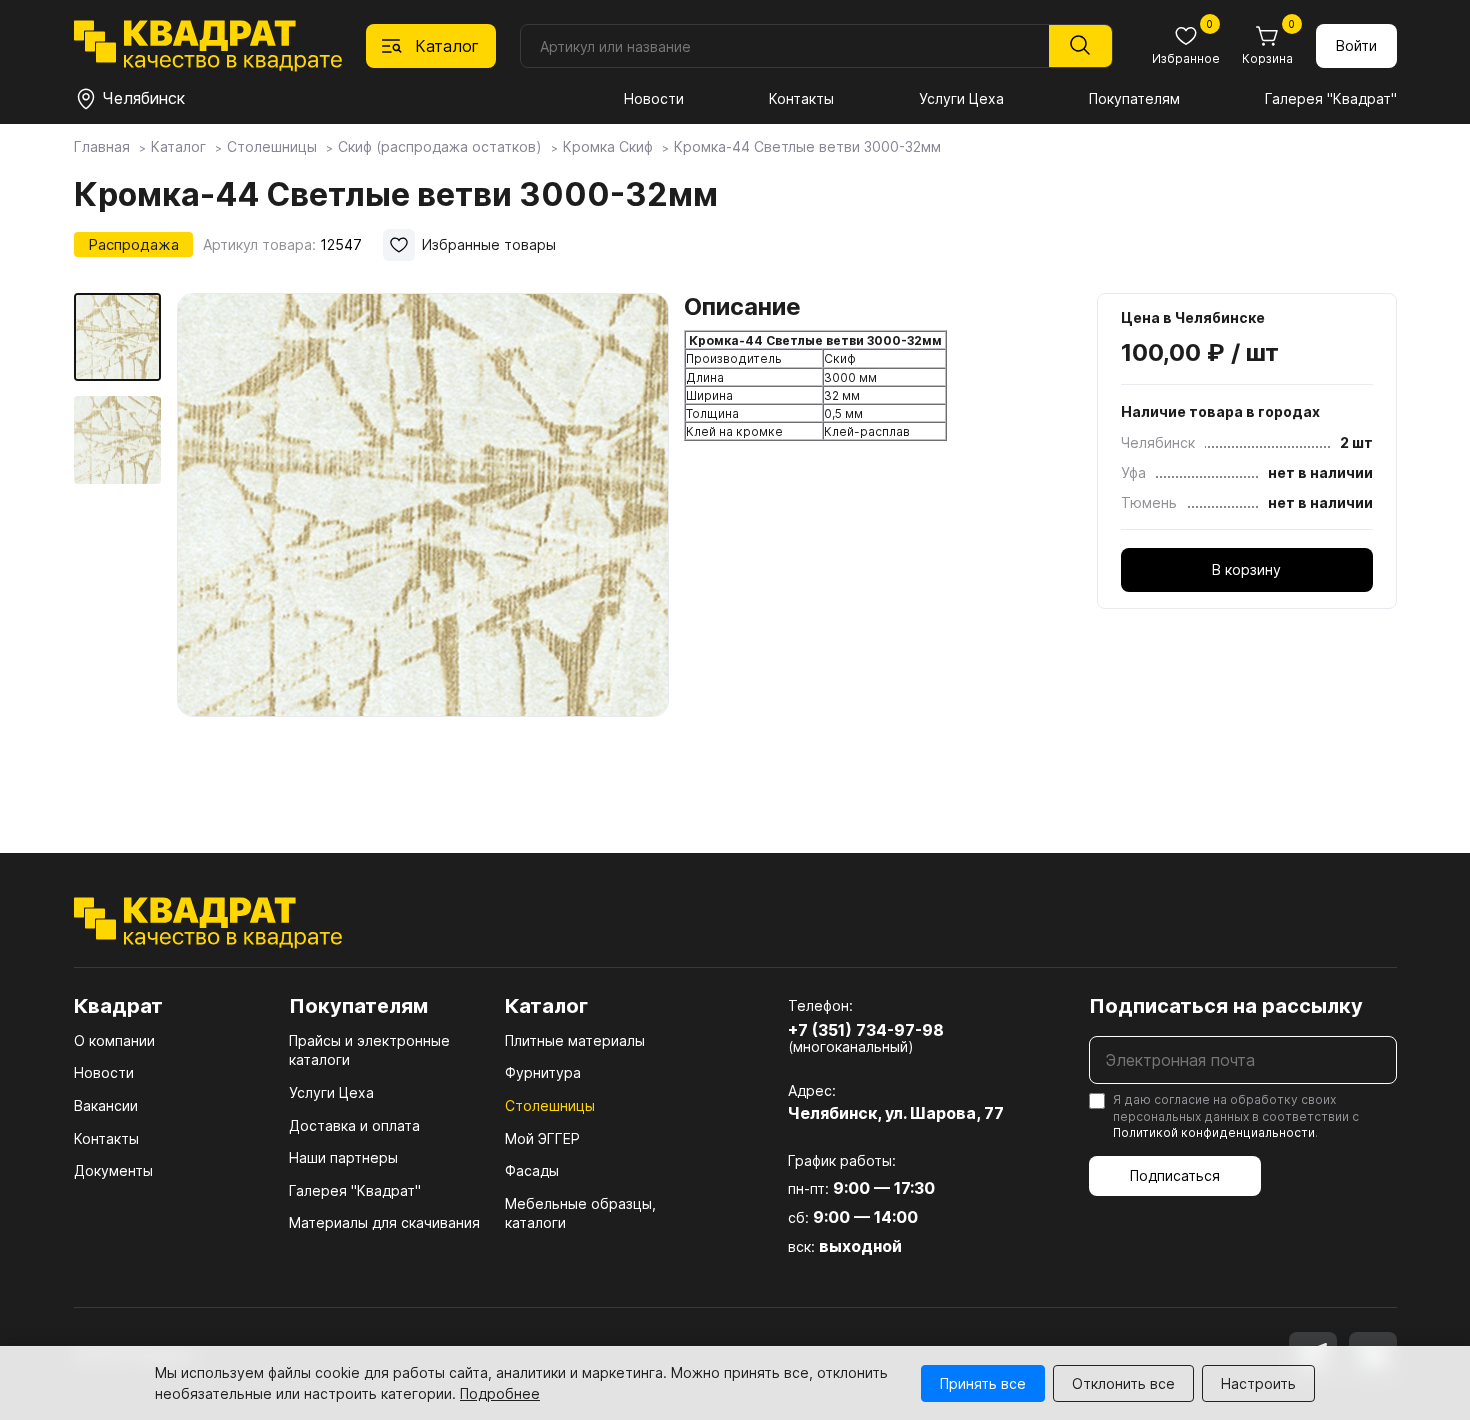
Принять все (983, 1383)
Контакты (801, 98)
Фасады (532, 1170)
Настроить (1258, 1383)
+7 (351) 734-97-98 (866, 1030)
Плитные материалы (575, 1040)
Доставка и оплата (354, 1125)
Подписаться (1175, 1175)
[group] (423, 544)
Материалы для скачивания (384, 1222)
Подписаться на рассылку (1226, 1006)
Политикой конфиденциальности (1214, 1132)
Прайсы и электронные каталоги (369, 1050)
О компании (114, 1040)
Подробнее (500, 1393)
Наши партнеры (343, 1157)
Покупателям (1134, 98)
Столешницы (550, 1105)
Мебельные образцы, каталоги (580, 1213)
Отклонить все (1123, 1383)
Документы (113, 1170)
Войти (1356, 45)
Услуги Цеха (961, 98)
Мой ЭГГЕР (542, 1138)
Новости (654, 98)
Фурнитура (543, 1072)
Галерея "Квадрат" (1331, 98)
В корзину (1246, 569)
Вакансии (106, 1105)
